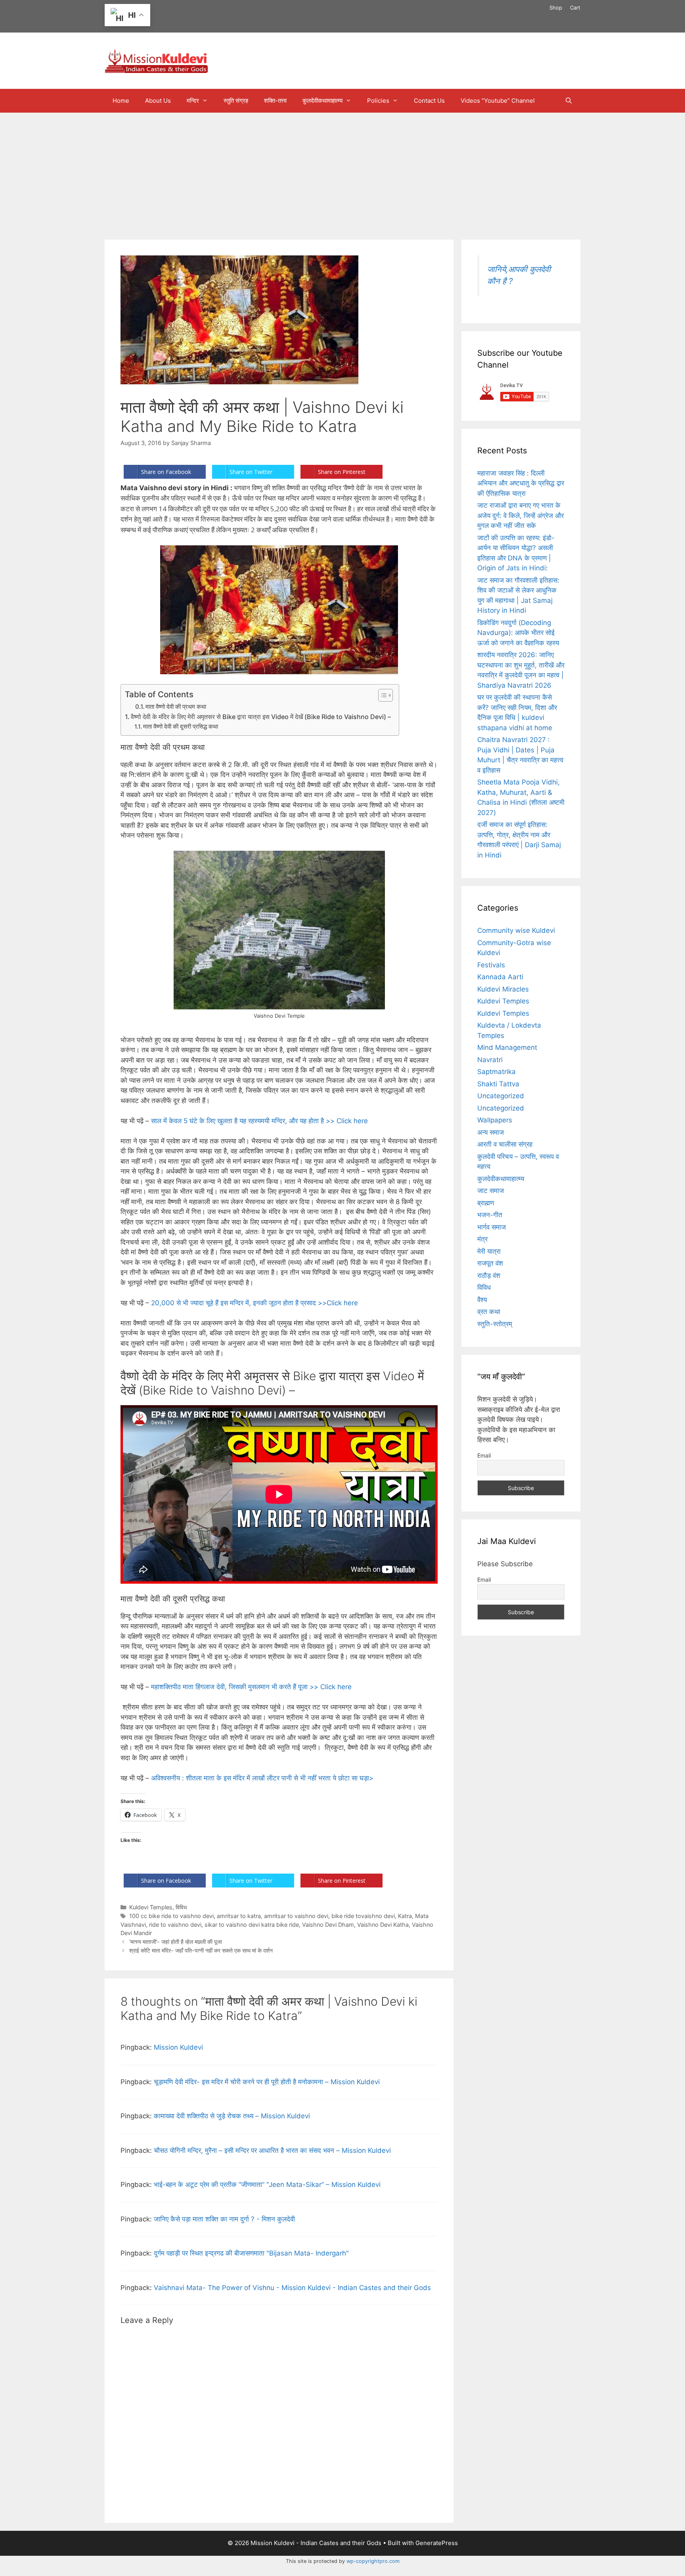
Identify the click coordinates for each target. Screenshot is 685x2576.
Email (484, 1455)
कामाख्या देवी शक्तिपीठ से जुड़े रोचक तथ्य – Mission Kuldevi (232, 2116)
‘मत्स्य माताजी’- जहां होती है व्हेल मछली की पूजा (176, 1942)
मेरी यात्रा (489, 1251)
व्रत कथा (489, 1312)
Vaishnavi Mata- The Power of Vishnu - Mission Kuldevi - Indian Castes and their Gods (292, 2288)
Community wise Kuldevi (516, 930)
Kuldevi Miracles (503, 989)
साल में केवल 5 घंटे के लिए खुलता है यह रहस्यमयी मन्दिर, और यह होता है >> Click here (260, 1121)
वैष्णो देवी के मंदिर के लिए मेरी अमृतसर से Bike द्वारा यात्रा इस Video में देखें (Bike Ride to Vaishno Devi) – (261, 717)
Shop (556, 8)
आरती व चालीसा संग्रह (505, 1144)
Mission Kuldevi (178, 2047)
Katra (405, 1916)
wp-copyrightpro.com (373, 2561)
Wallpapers (495, 1120)
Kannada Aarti (500, 977)
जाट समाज (491, 1191)
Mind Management (507, 1047)
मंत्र (482, 1239)
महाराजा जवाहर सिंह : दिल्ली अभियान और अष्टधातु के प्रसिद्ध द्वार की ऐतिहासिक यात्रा (521, 483)
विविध (181, 1907)
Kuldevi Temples (151, 1907)
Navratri (490, 1060)
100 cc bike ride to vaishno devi (171, 1916)
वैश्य (482, 1300)
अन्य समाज (491, 1132)
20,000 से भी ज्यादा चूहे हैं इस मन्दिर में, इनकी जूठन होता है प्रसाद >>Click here (256, 1303)
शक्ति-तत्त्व (275, 101)
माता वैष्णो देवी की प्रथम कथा (176, 707)
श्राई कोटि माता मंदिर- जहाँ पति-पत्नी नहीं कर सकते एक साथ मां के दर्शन (201, 1950)
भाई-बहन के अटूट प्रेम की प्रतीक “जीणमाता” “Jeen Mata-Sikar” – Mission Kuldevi (267, 2185)
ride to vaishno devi (175, 1925)
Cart (575, 8)
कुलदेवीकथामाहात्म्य (322, 101)
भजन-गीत (490, 1215)
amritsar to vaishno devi (296, 1916)
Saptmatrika (497, 1072)
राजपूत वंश (490, 1263)
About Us (158, 101)
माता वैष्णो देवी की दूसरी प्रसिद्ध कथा (181, 727)
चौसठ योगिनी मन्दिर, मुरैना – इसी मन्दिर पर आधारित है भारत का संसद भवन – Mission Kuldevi (272, 2150)
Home (121, 101)
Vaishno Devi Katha (383, 1925)
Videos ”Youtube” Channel (498, 101)
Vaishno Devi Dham (328, 1925)
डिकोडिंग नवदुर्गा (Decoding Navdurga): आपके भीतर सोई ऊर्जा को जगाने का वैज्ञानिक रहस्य (518, 633)
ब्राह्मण (486, 1203)
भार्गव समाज (492, 1227)
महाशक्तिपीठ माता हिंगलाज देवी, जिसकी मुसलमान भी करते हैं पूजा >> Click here (252, 1687)
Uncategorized (501, 1096)
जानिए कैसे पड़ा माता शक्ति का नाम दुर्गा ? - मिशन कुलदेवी (224, 2219)
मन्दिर (193, 101)
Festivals (491, 965)
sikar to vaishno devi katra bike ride (252, 1925)
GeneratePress (437, 2543)
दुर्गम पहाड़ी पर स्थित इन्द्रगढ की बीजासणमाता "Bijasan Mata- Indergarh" (251, 2253)
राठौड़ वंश (489, 1276)
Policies (378, 101)
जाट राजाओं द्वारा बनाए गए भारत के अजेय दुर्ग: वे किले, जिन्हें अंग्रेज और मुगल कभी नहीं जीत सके (520, 515)
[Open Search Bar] (569, 101)
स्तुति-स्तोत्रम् (495, 1324)
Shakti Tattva (498, 1084)
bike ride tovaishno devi (363, 1916)
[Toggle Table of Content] (382, 695)
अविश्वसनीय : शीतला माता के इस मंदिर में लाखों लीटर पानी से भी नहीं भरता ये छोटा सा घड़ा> (262, 1778)
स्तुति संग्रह (236, 101)
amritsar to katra (239, 1916)
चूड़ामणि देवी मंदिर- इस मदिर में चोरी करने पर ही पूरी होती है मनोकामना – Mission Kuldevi (267, 2082)
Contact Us (429, 101)
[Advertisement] (342, 172)
